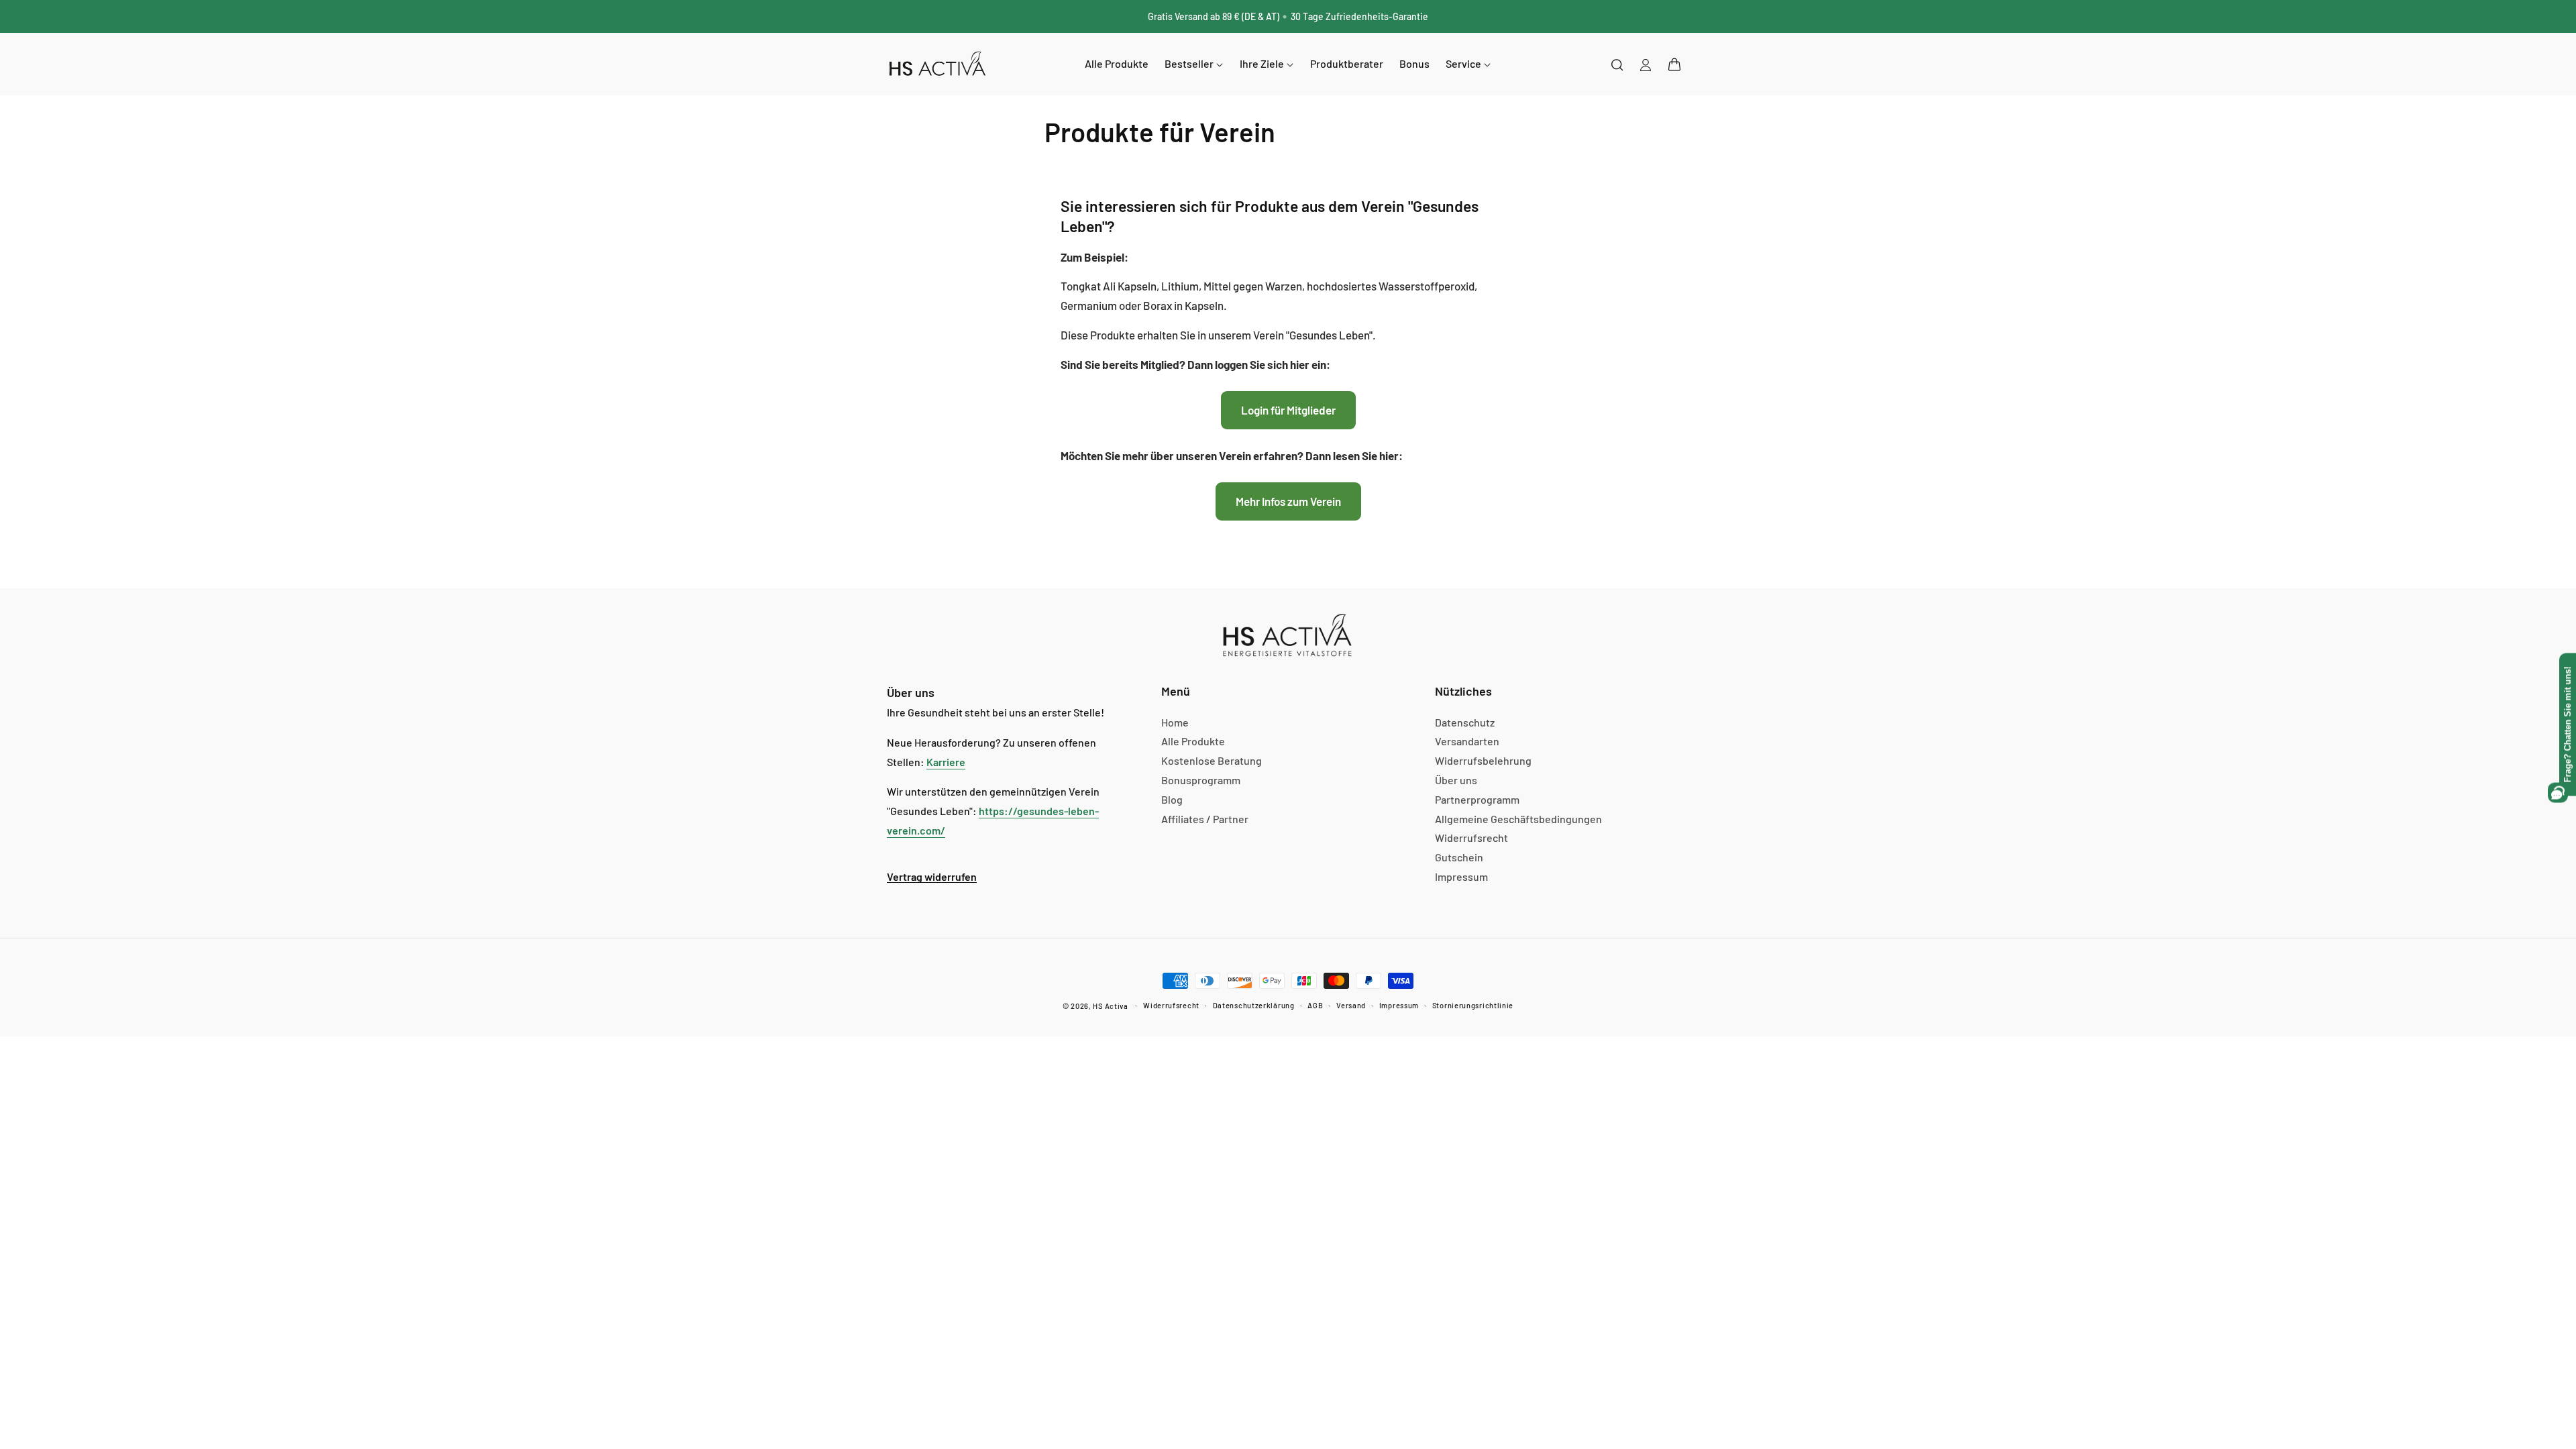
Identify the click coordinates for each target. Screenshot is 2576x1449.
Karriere (946, 762)
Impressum (1461, 876)
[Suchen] (1617, 64)
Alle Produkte (1193, 741)
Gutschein (1459, 857)
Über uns (1456, 780)
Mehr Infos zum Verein (1288, 501)
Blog (1172, 799)
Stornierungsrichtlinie (1473, 1005)
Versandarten (1467, 741)
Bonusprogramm (1201, 780)
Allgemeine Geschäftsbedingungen (1518, 819)
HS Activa (1110, 1006)
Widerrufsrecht (1471, 838)
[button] (1674, 64)
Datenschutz (1465, 722)
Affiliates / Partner (1205, 819)
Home (1175, 722)
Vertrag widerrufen (932, 876)
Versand (1351, 1005)
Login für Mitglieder (1288, 410)
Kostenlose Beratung (1212, 760)
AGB (1315, 1005)
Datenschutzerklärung (1254, 1005)
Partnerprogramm (1477, 799)
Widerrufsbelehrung (1483, 760)
